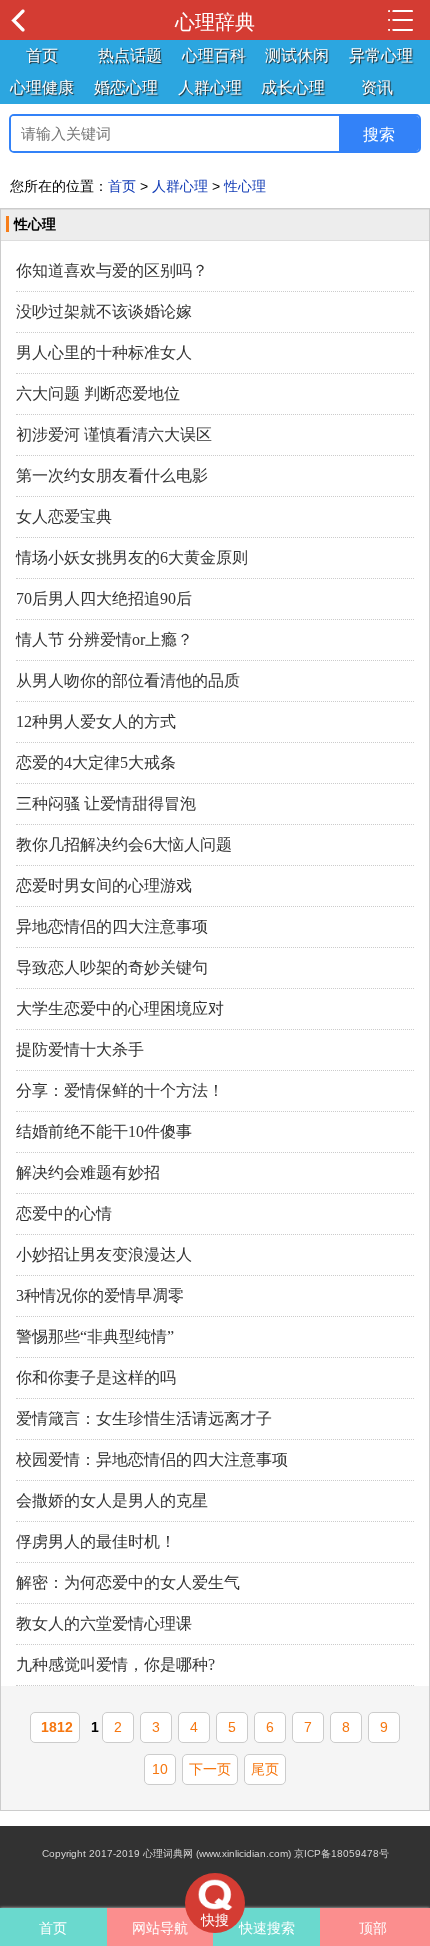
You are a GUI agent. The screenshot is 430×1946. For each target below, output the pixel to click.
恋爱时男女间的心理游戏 (104, 885)
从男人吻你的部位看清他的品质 (128, 680)
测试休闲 (297, 55)
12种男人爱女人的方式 (96, 721)
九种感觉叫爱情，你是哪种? (115, 1664)
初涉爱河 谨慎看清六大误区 (114, 434)
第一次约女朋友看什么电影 (112, 475)
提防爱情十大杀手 (80, 1049)
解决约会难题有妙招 (88, 1172)
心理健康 (42, 87)
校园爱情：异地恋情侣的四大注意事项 (152, 1459)
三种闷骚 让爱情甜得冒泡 (106, 803)
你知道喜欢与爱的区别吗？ (112, 270)
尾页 (265, 1769)
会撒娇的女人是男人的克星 (112, 1500)
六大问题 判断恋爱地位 (98, 393)
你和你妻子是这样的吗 (96, 1377)
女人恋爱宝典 (64, 516)
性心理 (245, 186)
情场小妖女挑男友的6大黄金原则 (132, 557)
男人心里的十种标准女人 (104, 352)
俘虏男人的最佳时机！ (96, 1541)
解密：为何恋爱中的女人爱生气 (128, 1582)
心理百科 (214, 55)
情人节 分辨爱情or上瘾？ (104, 639)
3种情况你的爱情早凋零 (100, 1295)
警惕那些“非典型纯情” (95, 1336)
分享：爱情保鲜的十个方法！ (120, 1090)
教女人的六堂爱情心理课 (104, 1623)
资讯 (377, 87)
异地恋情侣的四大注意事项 (112, 926)
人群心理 (210, 87)
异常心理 (381, 55)
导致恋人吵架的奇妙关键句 (112, 967)
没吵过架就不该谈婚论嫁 (104, 311)
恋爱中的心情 (64, 1213)
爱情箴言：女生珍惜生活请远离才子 (144, 1418)
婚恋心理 (126, 87)
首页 (42, 55)
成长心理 (293, 87)
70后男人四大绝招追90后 (104, 598)
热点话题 (130, 55)
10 (160, 1769)
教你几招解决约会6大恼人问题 (124, 844)
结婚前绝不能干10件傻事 (104, 1131)
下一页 (210, 1769)
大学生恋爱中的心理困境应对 (120, 1008)
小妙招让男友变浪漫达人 (104, 1254)
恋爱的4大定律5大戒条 (96, 762)
